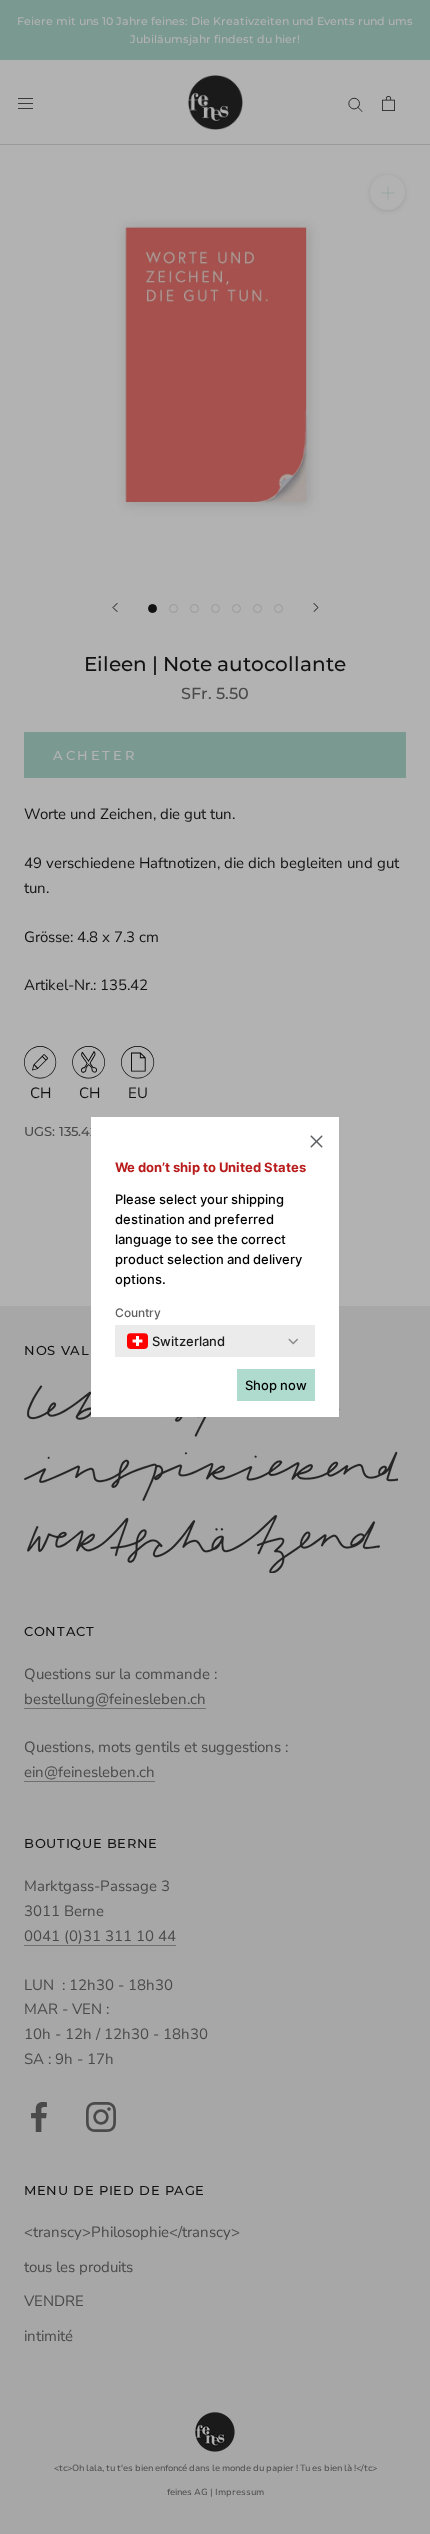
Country (138, 1312)
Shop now (276, 1385)
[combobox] (176, 1341)
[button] (316, 1144)
